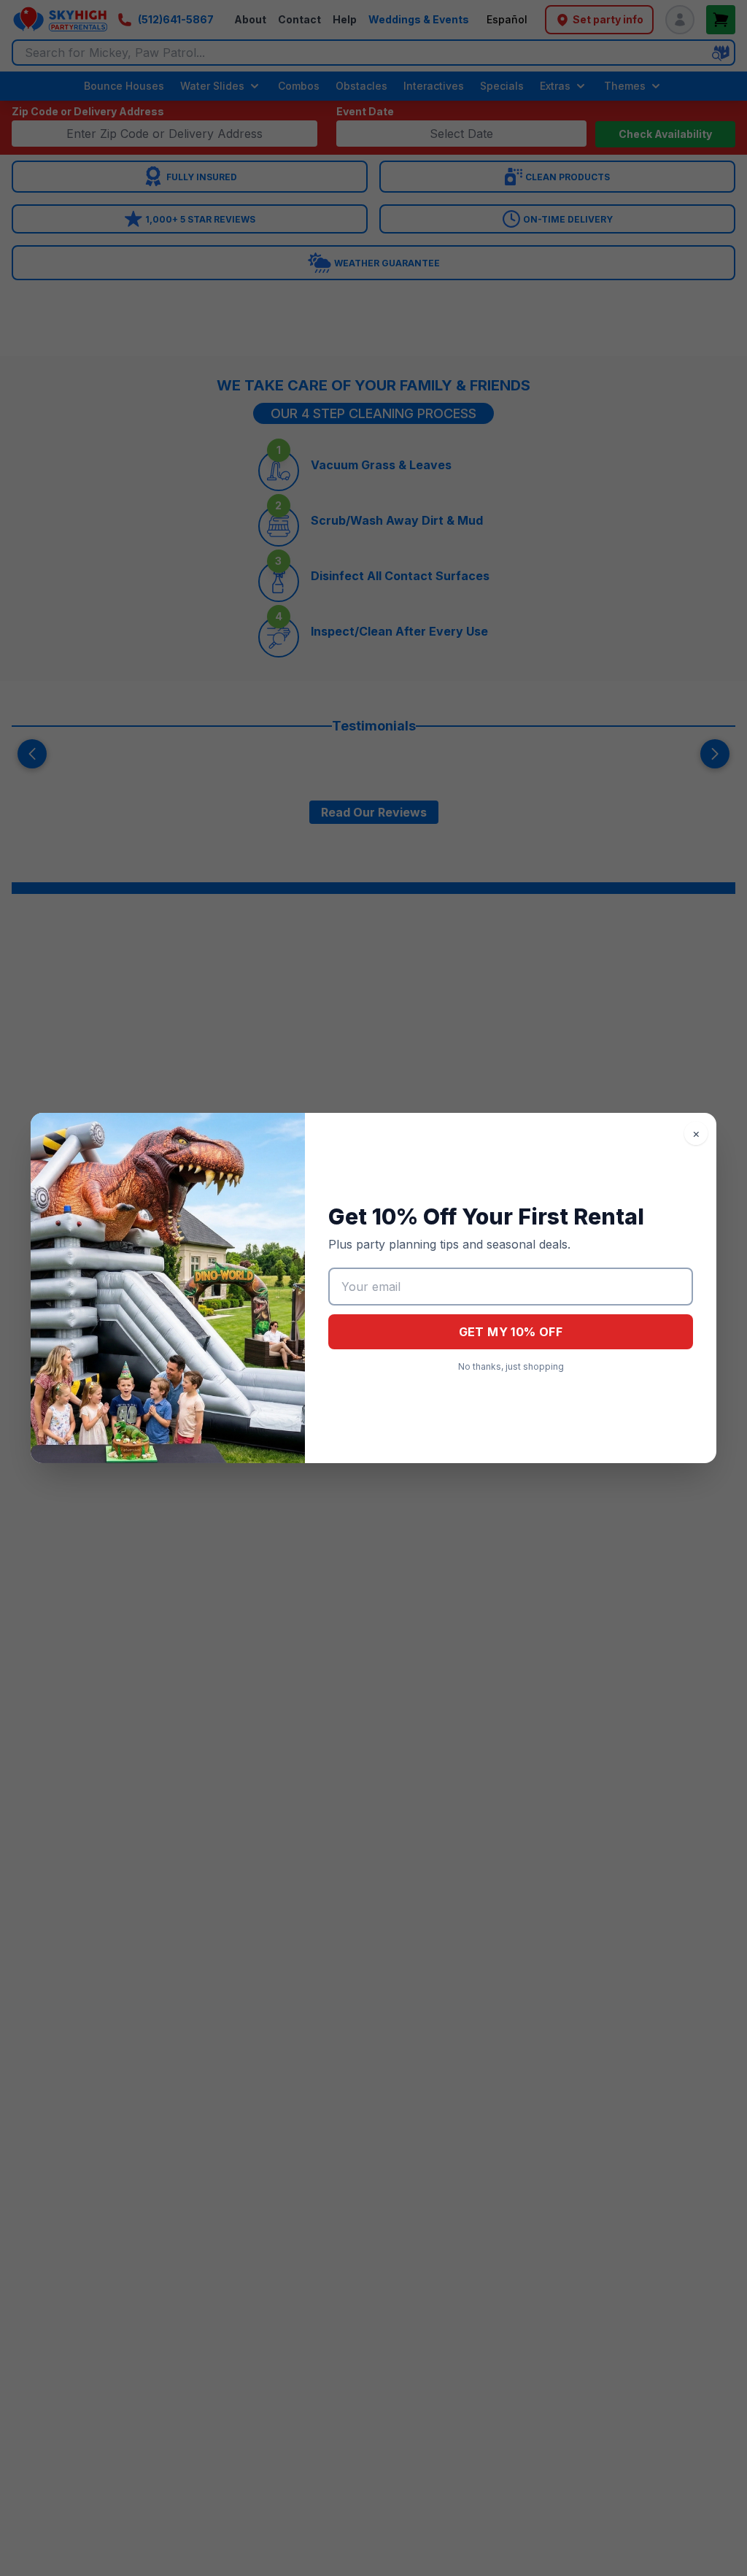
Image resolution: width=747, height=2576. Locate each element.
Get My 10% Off (511, 1332)
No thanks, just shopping (511, 1366)
